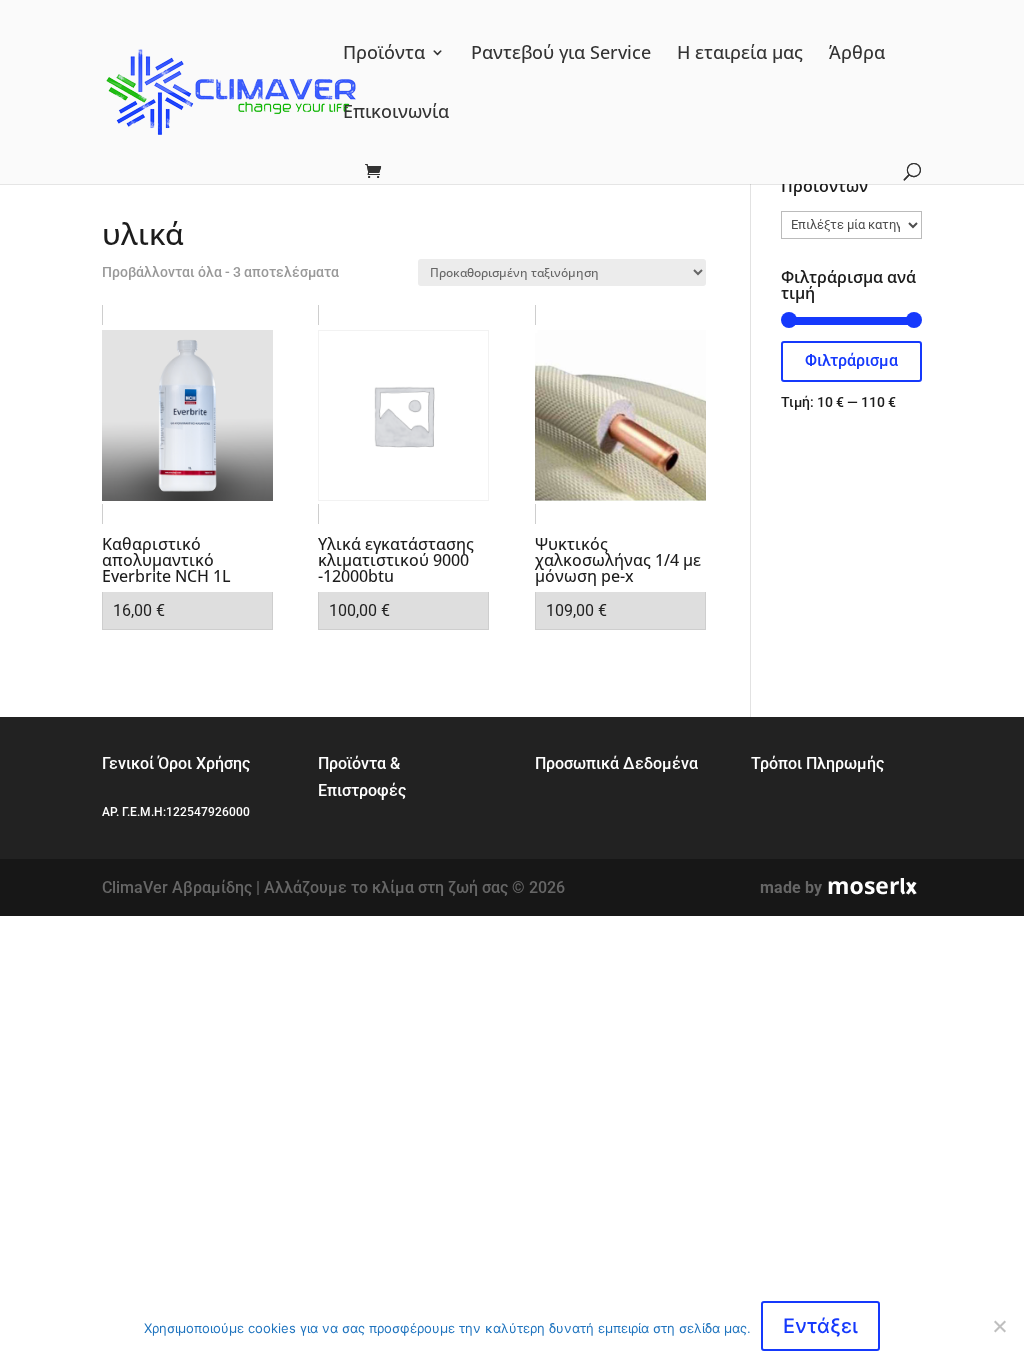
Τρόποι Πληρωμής (817, 763)
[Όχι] (999, 1326)
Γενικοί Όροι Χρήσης (176, 763)
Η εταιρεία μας (740, 54)
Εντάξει (820, 1326)
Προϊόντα (384, 54)
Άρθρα (857, 54)
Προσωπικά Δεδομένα (616, 763)
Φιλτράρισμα (851, 360)
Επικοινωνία (396, 113)
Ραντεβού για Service (561, 54)
